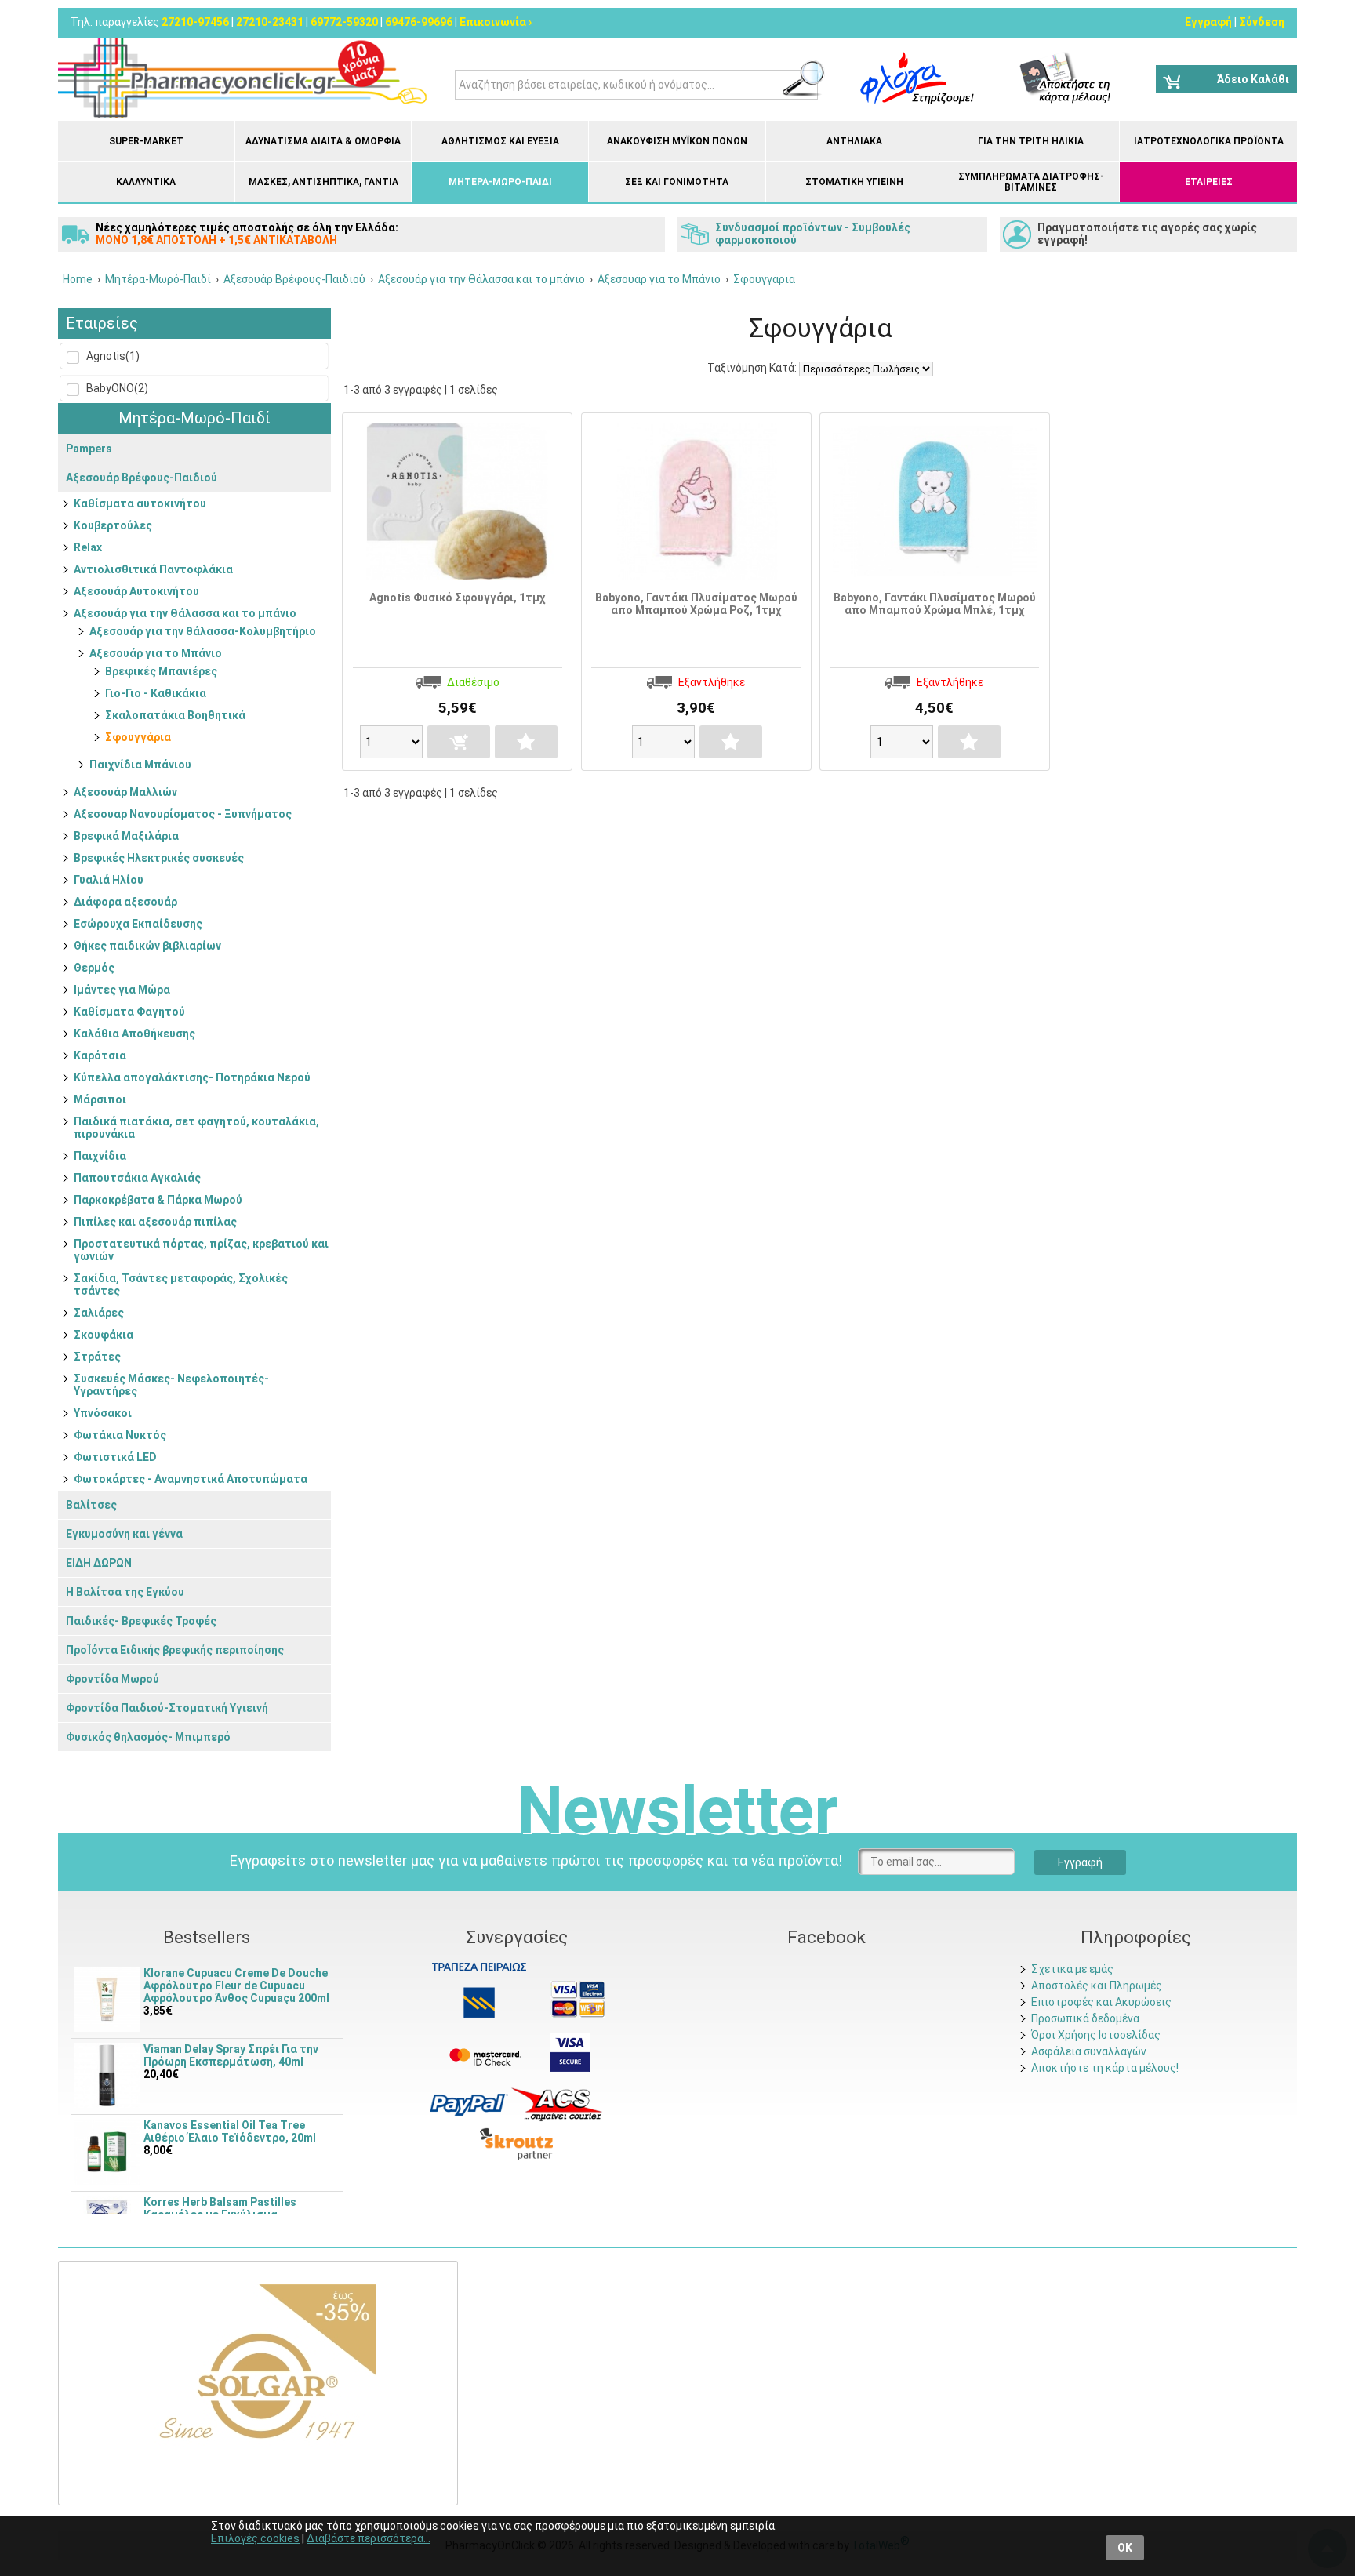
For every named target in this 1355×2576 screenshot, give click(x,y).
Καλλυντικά (146, 182)
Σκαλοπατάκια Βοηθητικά (175, 715)
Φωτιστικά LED (115, 1457)
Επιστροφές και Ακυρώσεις (1101, 2002)
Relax (88, 547)
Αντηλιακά (854, 141)
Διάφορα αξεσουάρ (125, 902)
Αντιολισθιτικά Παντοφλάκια (153, 569)
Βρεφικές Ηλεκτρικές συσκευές (159, 858)
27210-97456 (195, 22)
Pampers (89, 449)
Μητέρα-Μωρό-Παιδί (500, 182)
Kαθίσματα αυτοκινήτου (140, 503)
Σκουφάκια (104, 1335)
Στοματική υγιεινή (854, 182)
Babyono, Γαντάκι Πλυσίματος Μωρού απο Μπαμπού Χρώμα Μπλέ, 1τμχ (935, 604)
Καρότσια (100, 1055)
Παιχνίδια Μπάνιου (140, 765)
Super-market (146, 141)
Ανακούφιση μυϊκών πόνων (677, 141)
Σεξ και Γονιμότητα (677, 182)
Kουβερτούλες (113, 525)
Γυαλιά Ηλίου (109, 880)
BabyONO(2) (116, 388)
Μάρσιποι (100, 1099)
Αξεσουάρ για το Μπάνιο (156, 653)
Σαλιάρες (99, 1313)
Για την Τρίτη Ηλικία (1031, 141)
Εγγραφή (1208, 22)
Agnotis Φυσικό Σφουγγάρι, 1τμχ (458, 598)
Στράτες (97, 1357)
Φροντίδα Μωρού (113, 1679)
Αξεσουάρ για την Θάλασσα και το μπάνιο (185, 613)
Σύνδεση (1262, 22)
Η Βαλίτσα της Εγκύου (125, 1592)
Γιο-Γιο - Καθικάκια (156, 693)
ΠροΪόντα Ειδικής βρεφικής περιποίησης (175, 1650)
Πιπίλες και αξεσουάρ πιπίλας (155, 1222)
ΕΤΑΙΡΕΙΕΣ (1209, 182)
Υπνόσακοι (103, 1413)
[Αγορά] (459, 742)
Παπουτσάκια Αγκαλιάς (137, 1178)
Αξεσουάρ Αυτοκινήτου (136, 591)
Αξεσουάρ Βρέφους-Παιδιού (142, 478)
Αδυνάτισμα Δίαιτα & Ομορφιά (323, 141)
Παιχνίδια (100, 1156)
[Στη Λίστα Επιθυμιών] (526, 742)
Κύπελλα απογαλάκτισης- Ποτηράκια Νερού (192, 1077)
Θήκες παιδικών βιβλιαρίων (147, 946)
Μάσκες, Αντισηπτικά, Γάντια (323, 182)
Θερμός (94, 968)
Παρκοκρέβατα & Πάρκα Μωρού (158, 1200)
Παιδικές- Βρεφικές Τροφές (141, 1621)
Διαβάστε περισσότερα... (369, 2538)
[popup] (469, 2103)
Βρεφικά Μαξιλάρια (126, 836)
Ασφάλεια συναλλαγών (1089, 2051)
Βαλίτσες (91, 1505)
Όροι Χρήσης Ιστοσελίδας (1096, 2035)
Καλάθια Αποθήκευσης (134, 1034)
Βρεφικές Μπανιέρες (161, 671)
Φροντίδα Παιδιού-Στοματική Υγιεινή (167, 1708)
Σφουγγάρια (138, 737)
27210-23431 (270, 22)
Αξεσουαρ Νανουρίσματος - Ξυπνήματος (183, 814)
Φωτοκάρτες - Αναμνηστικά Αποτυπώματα (191, 1479)
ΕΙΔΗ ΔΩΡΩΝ (99, 1563)
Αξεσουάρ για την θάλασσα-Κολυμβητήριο (203, 631)
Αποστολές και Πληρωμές (1097, 1986)
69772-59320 (344, 22)
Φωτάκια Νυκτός (120, 1435)
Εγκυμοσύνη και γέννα (124, 1534)
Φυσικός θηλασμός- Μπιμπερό (148, 1737)
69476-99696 (419, 22)
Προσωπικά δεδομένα (1085, 2018)
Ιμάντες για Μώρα (122, 990)
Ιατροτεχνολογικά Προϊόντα (1209, 141)
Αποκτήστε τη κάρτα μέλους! (1105, 2068)
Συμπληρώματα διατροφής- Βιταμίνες (1031, 182)
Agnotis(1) (112, 356)
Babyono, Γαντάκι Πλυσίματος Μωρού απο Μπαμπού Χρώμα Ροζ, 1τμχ (696, 604)
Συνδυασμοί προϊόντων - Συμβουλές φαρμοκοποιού (813, 234)
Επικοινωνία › (496, 22)
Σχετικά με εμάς (1072, 1969)
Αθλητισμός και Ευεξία (500, 141)
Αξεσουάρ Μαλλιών (125, 792)
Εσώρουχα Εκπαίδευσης (138, 924)
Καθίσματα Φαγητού (129, 1012)
